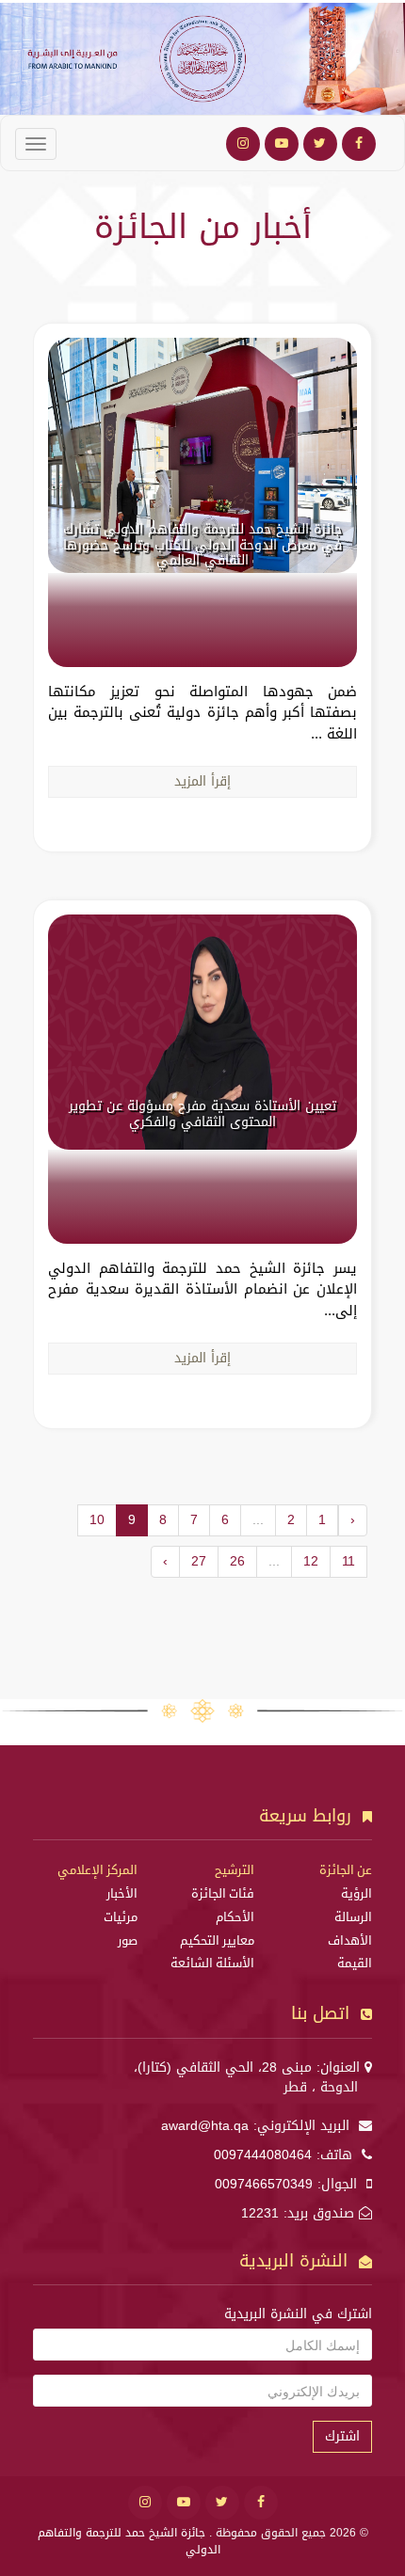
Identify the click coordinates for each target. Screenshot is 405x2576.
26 (237, 1561)
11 (348, 1561)
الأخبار (122, 1894)
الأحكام (235, 1917)
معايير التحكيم (217, 1941)
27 (199, 1561)
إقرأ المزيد (202, 781)
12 (311, 1561)
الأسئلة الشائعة (212, 1964)
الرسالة (353, 1917)
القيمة (355, 1964)
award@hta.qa (205, 2126)
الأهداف (350, 1941)
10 (97, 1520)
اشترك (342, 2436)
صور (128, 1941)
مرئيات (121, 1917)
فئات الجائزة (223, 1894)
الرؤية (356, 1894)
